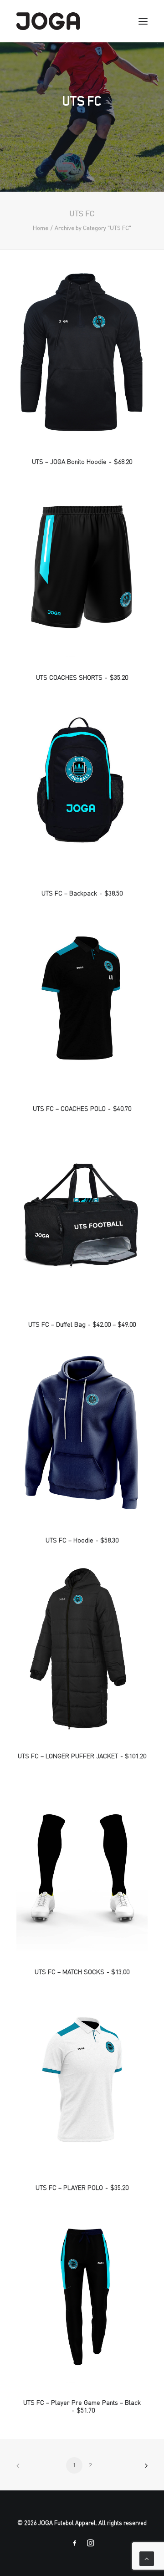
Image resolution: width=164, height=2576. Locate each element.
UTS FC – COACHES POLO (82, 1108)
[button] (82, 354)
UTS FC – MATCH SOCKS (82, 1972)
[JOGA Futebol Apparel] (48, 21)
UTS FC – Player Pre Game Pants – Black (82, 2406)
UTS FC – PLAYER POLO (82, 2187)
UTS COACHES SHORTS (82, 677)
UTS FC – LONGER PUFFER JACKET (82, 1756)
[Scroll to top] (147, 2557)
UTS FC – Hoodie (82, 1540)
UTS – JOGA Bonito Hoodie (82, 461)
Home (41, 228)
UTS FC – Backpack (82, 893)
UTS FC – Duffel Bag (82, 1324)
